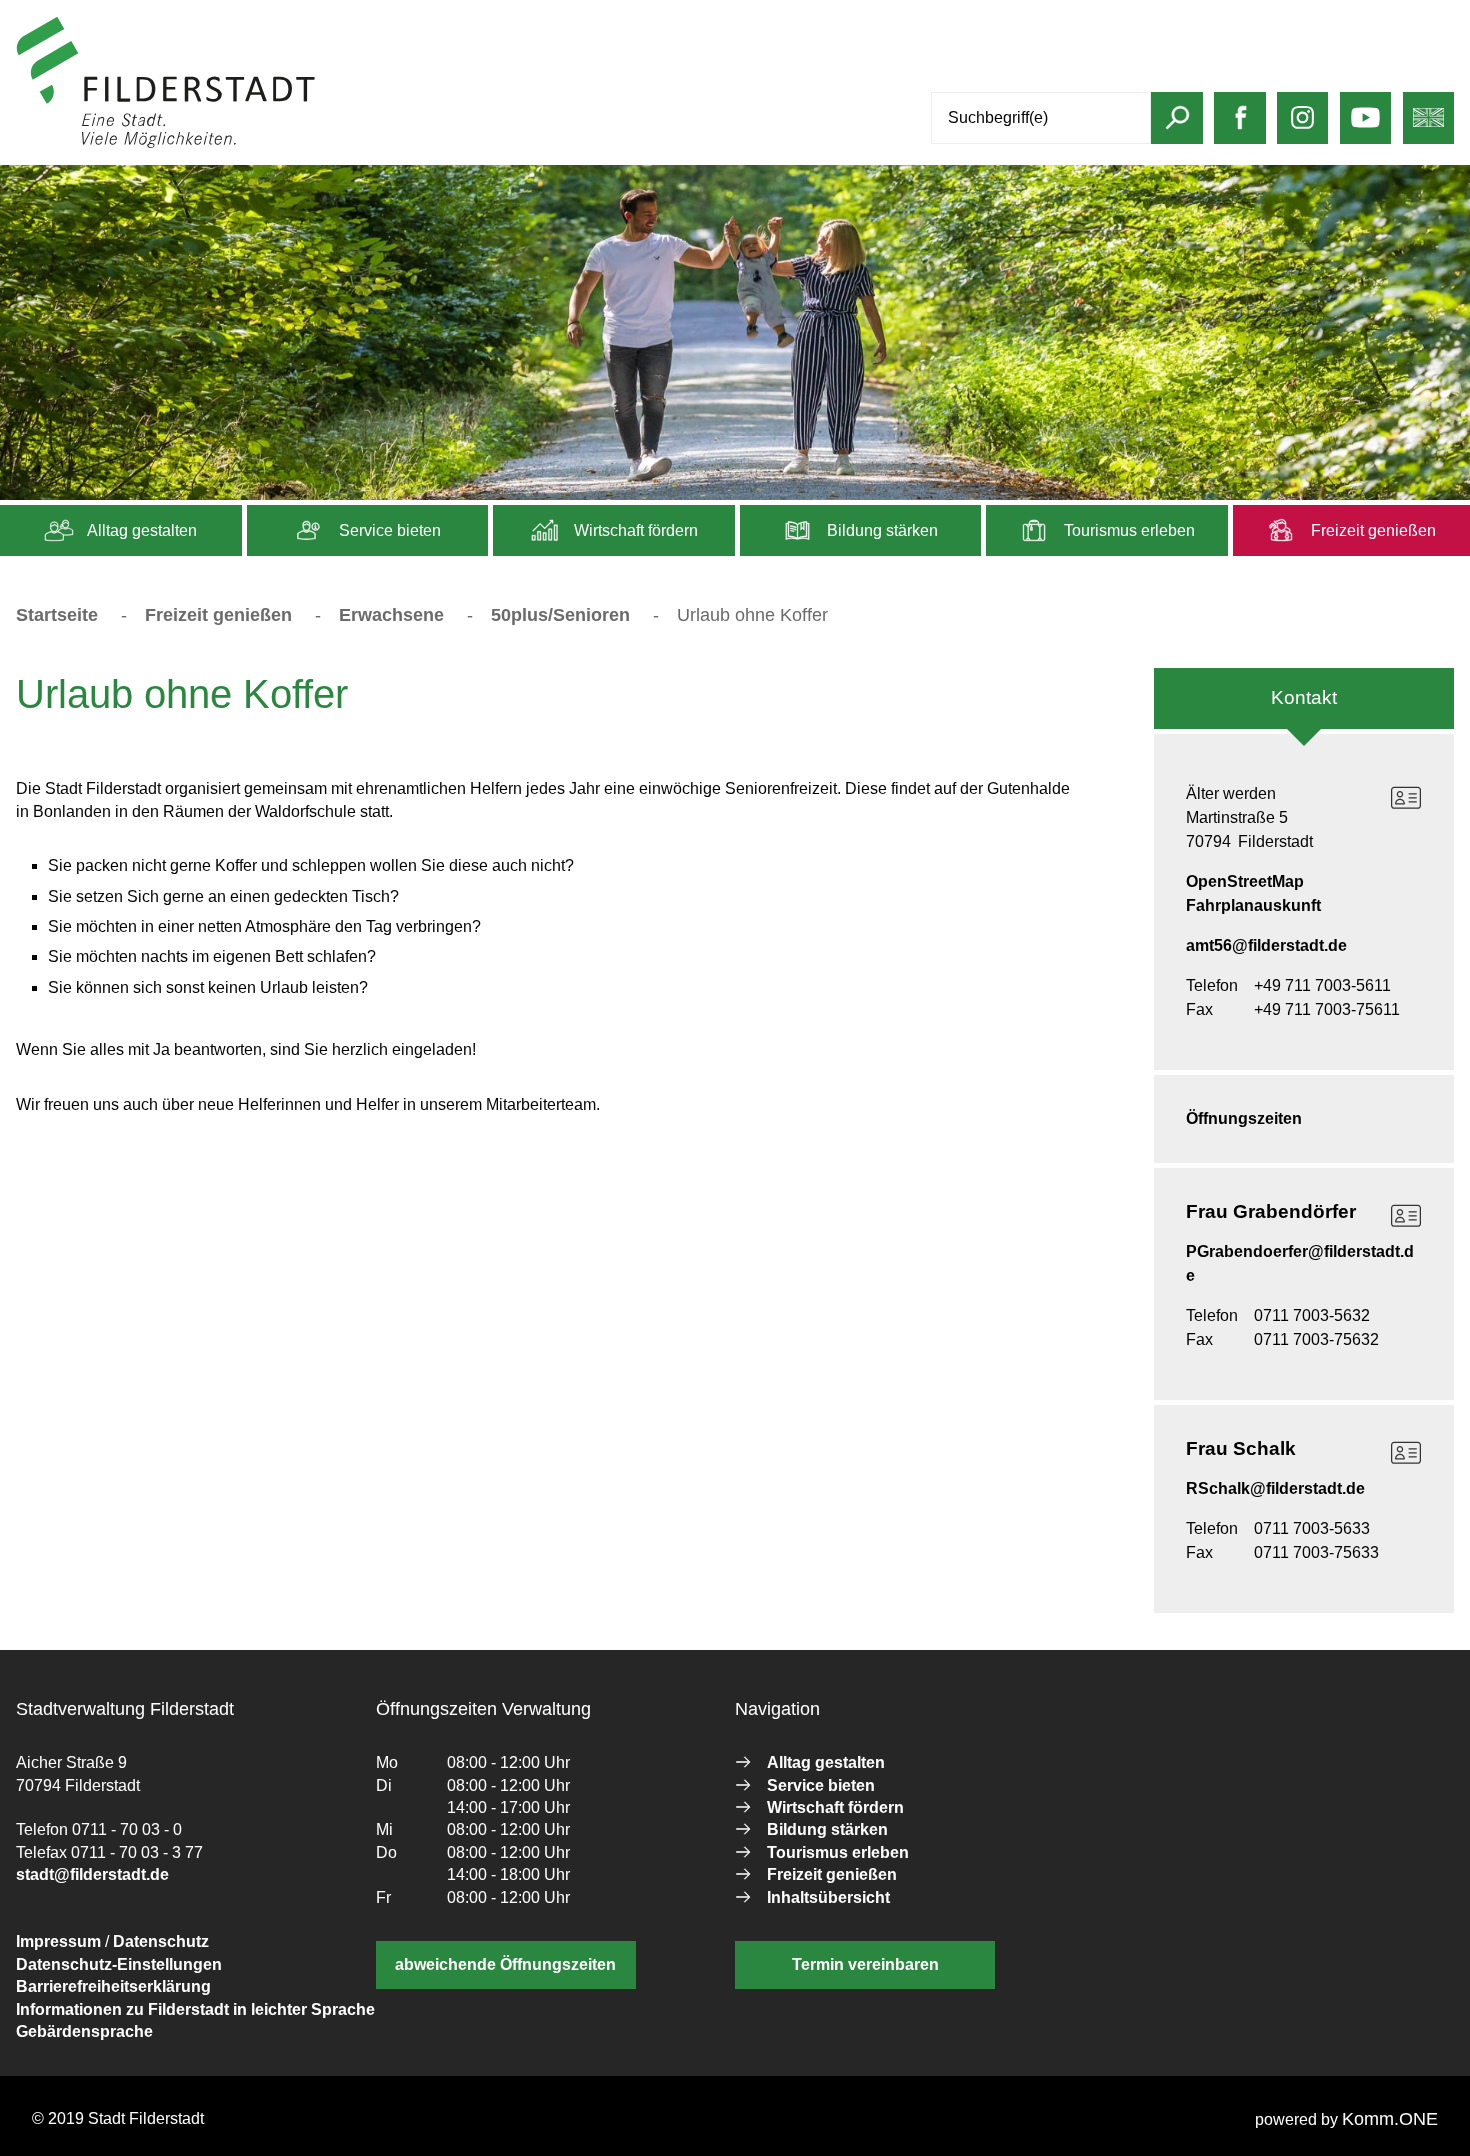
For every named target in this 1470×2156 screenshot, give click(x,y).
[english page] (1428, 127)
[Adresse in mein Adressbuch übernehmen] (1406, 798)
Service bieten (388, 530)
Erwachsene (391, 615)
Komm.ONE (1390, 2119)
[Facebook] (1240, 127)
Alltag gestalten (140, 530)
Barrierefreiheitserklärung (113, 1986)
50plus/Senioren (560, 615)
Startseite (57, 615)
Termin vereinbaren (865, 1964)
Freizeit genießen (1371, 530)
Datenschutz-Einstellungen (119, 1964)
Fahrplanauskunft (1253, 905)
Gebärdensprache (84, 2031)
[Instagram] (1302, 127)
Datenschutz (161, 1941)
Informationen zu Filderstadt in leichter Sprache (195, 2009)
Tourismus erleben (1127, 530)
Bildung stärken (880, 530)
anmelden (353, 143)
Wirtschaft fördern (634, 530)
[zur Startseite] (166, 143)
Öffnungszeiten (1244, 1118)
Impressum (58, 1941)
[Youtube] (1365, 127)
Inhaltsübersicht (828, 1897)
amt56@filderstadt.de (1266, 945)
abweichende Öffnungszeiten (505, 1964)
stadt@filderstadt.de (92, 1874)
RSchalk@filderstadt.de (1275, 1488)
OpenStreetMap (1245, 881)
